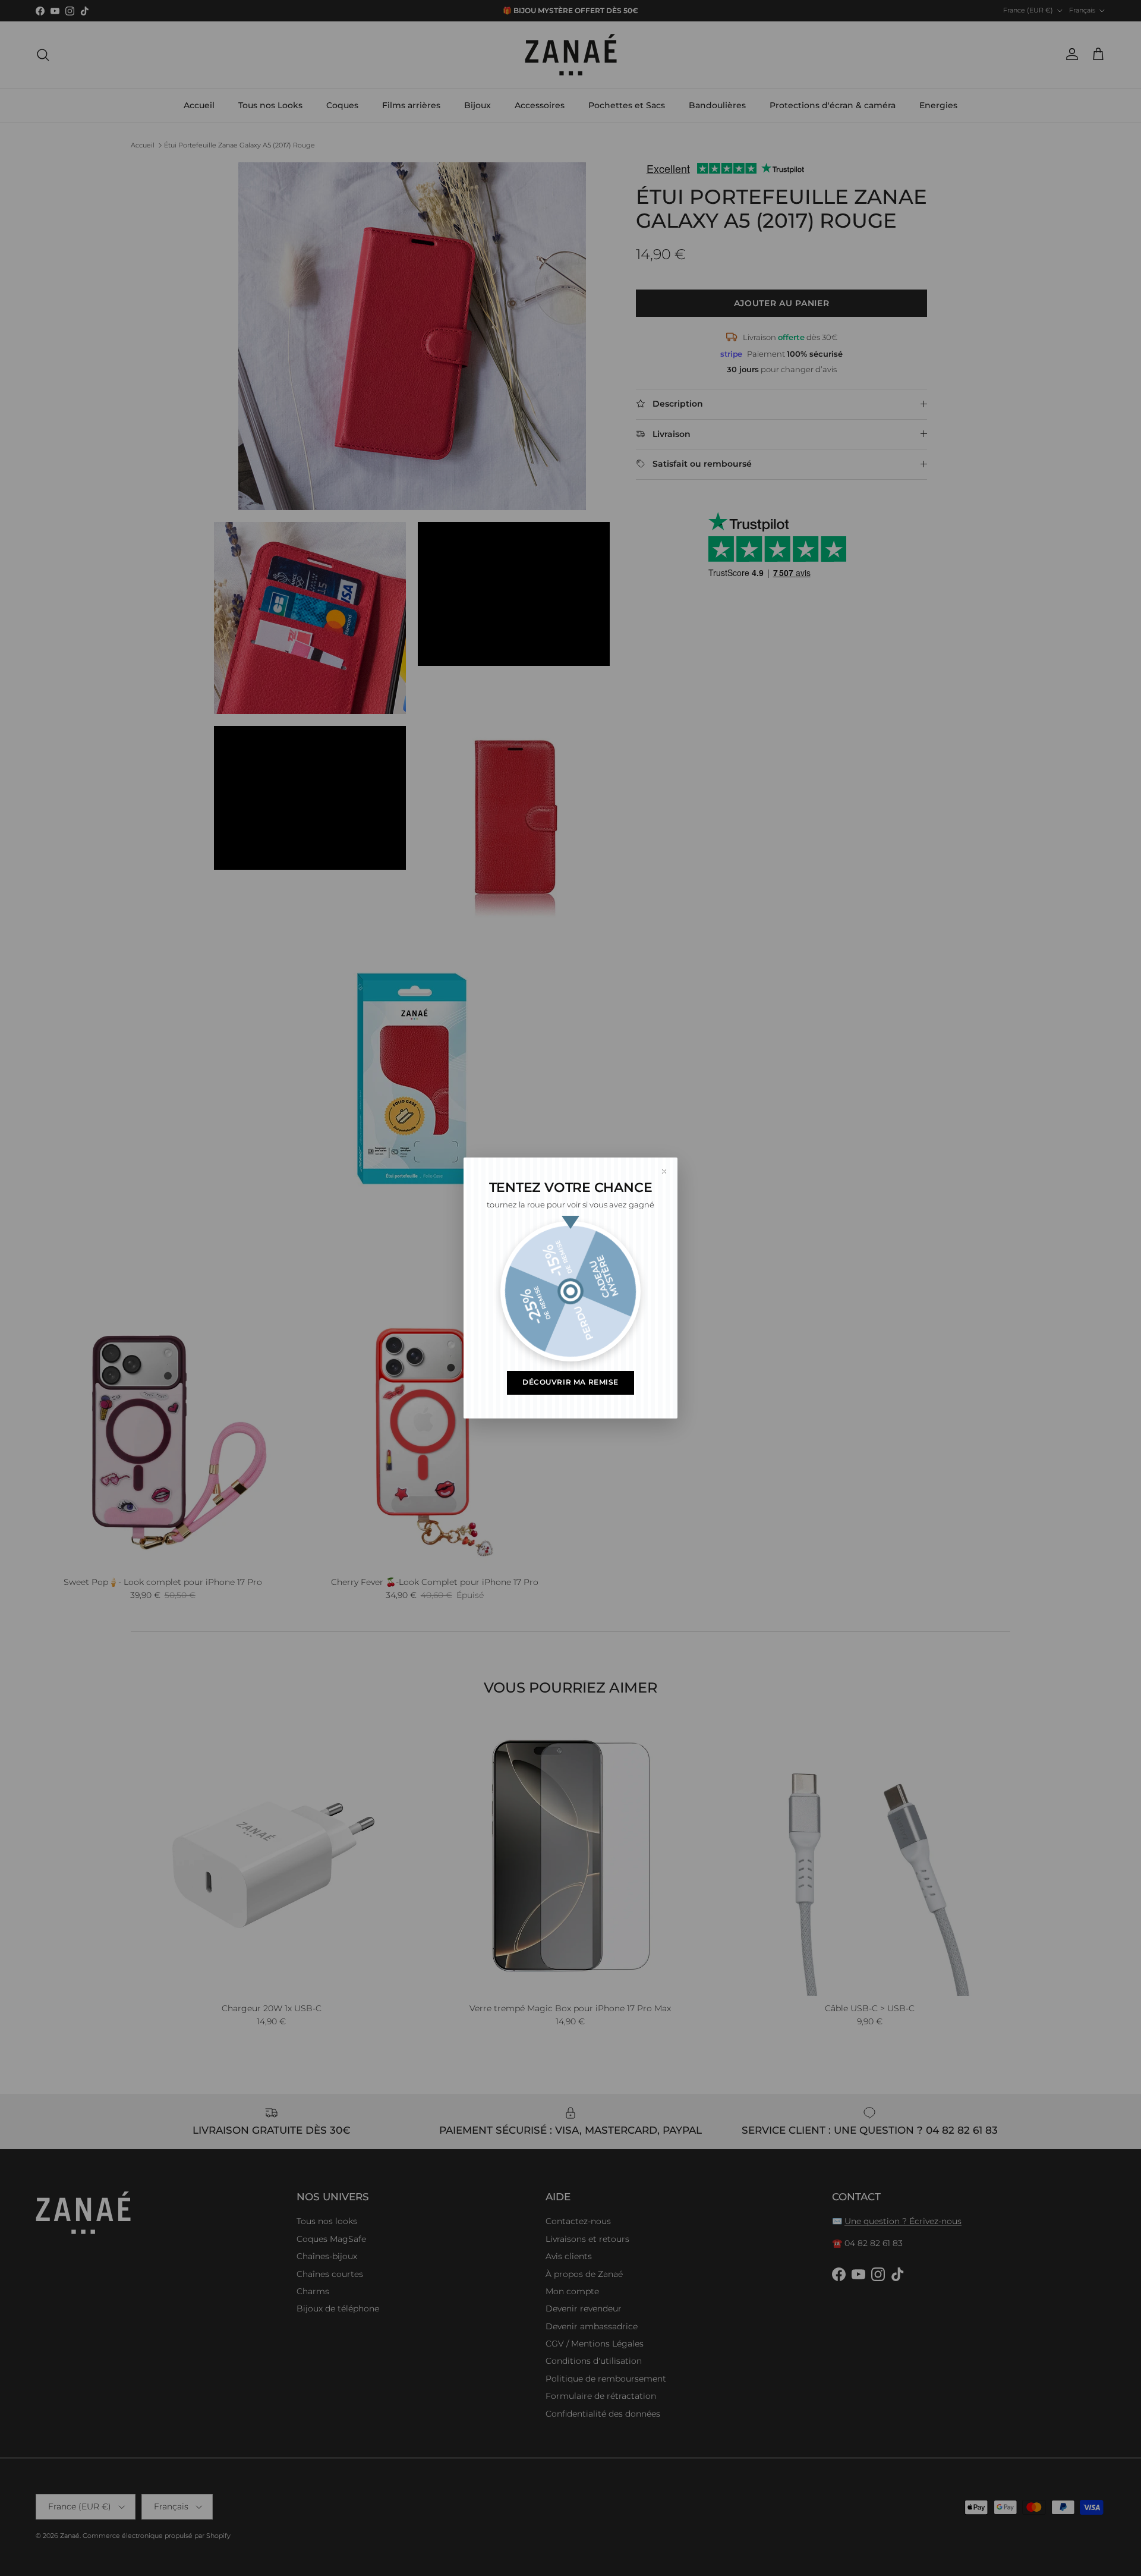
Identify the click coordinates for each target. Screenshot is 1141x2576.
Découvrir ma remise (570, 1382)
